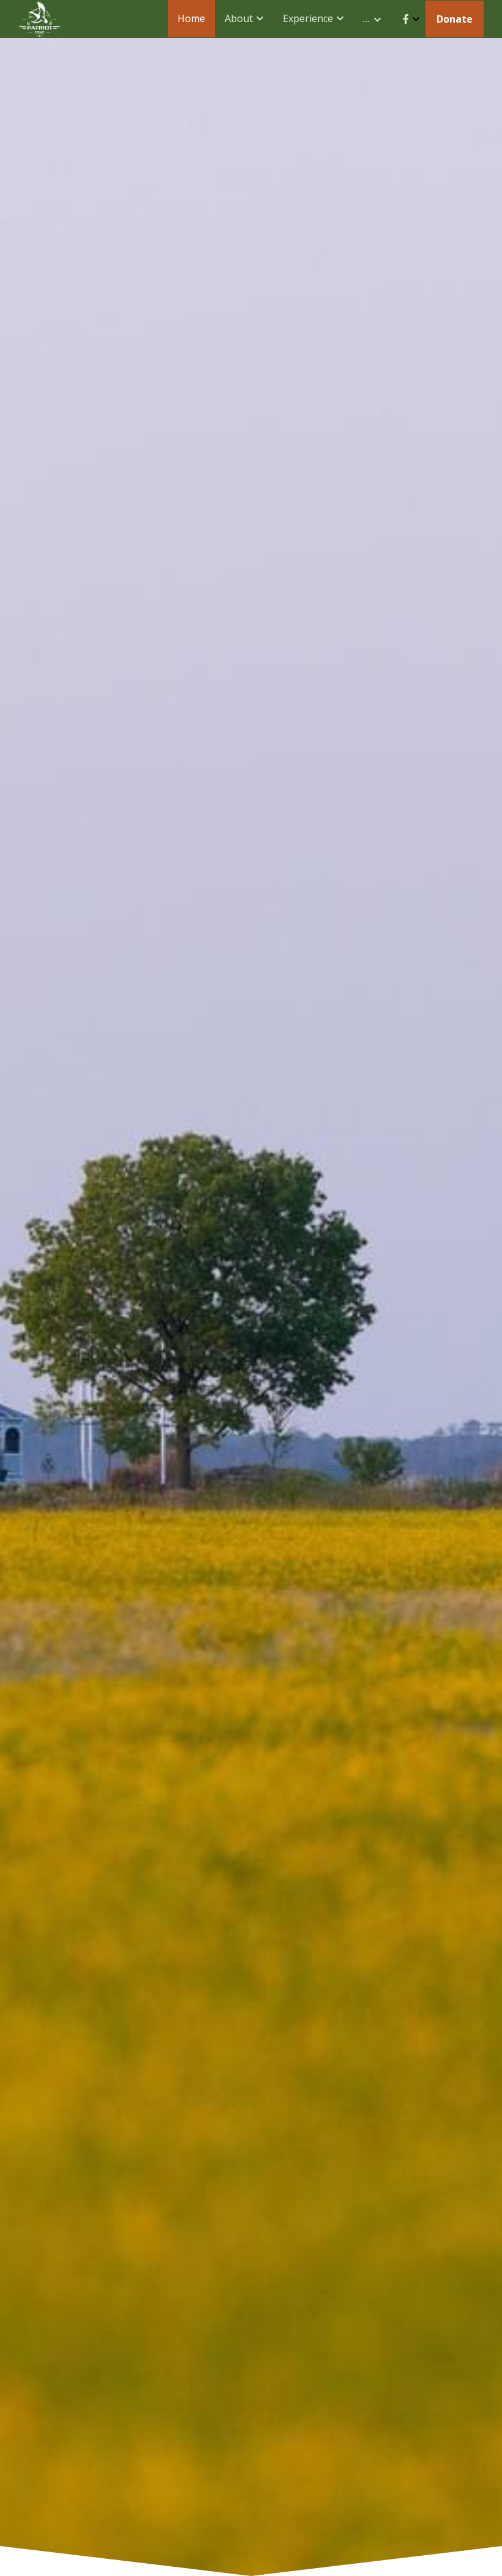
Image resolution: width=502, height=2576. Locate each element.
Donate (455, 19)
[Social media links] (406, 19)
